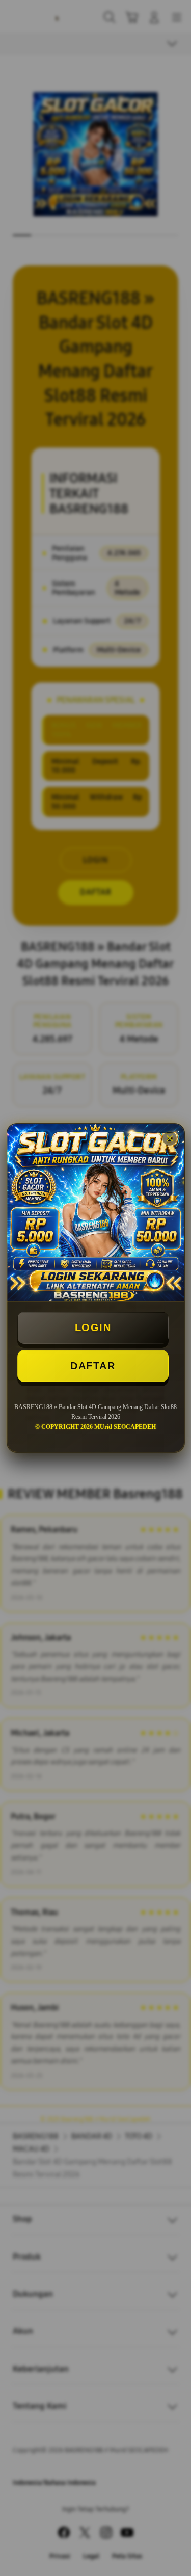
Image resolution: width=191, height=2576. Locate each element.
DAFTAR (93, 1366)
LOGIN (93, 1327)
